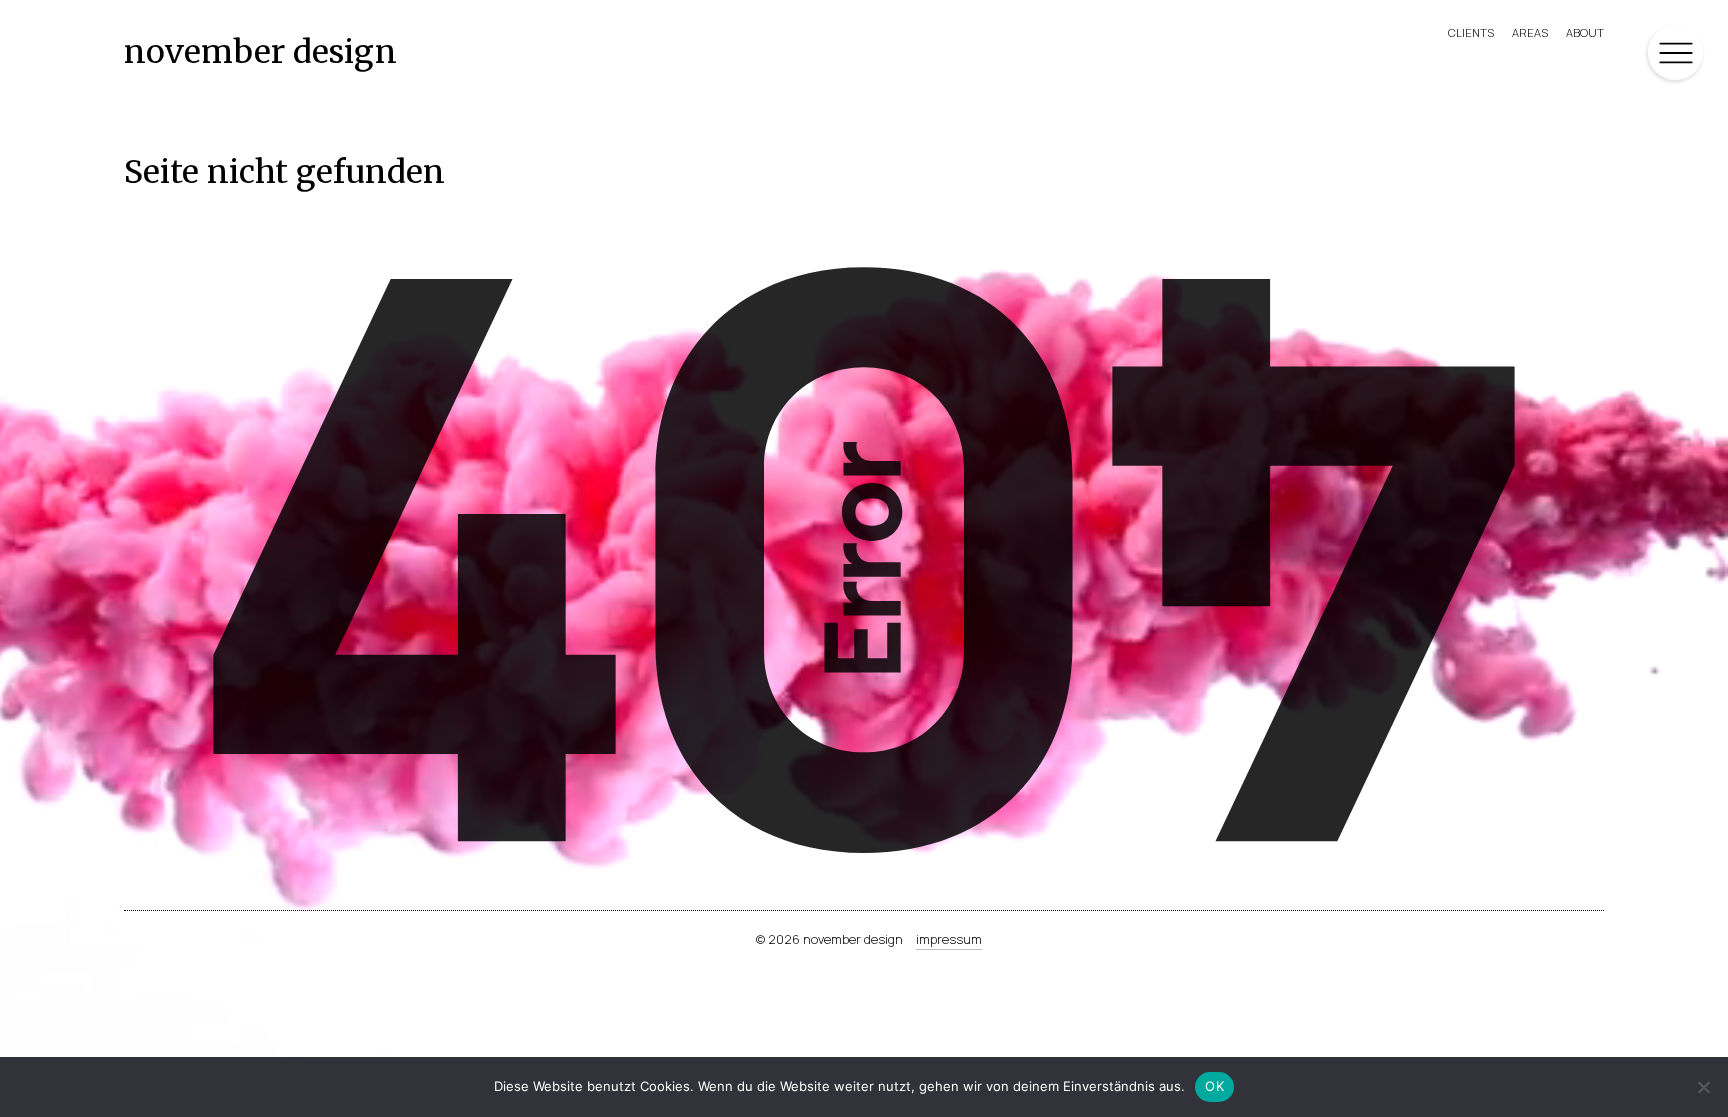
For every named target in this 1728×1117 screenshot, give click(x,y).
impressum (949, 939)
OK (1214, 1086)
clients (1471, 32)
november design (260, 52)
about (1585, 32)
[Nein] (1703, 1087)
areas (1530, 32)
